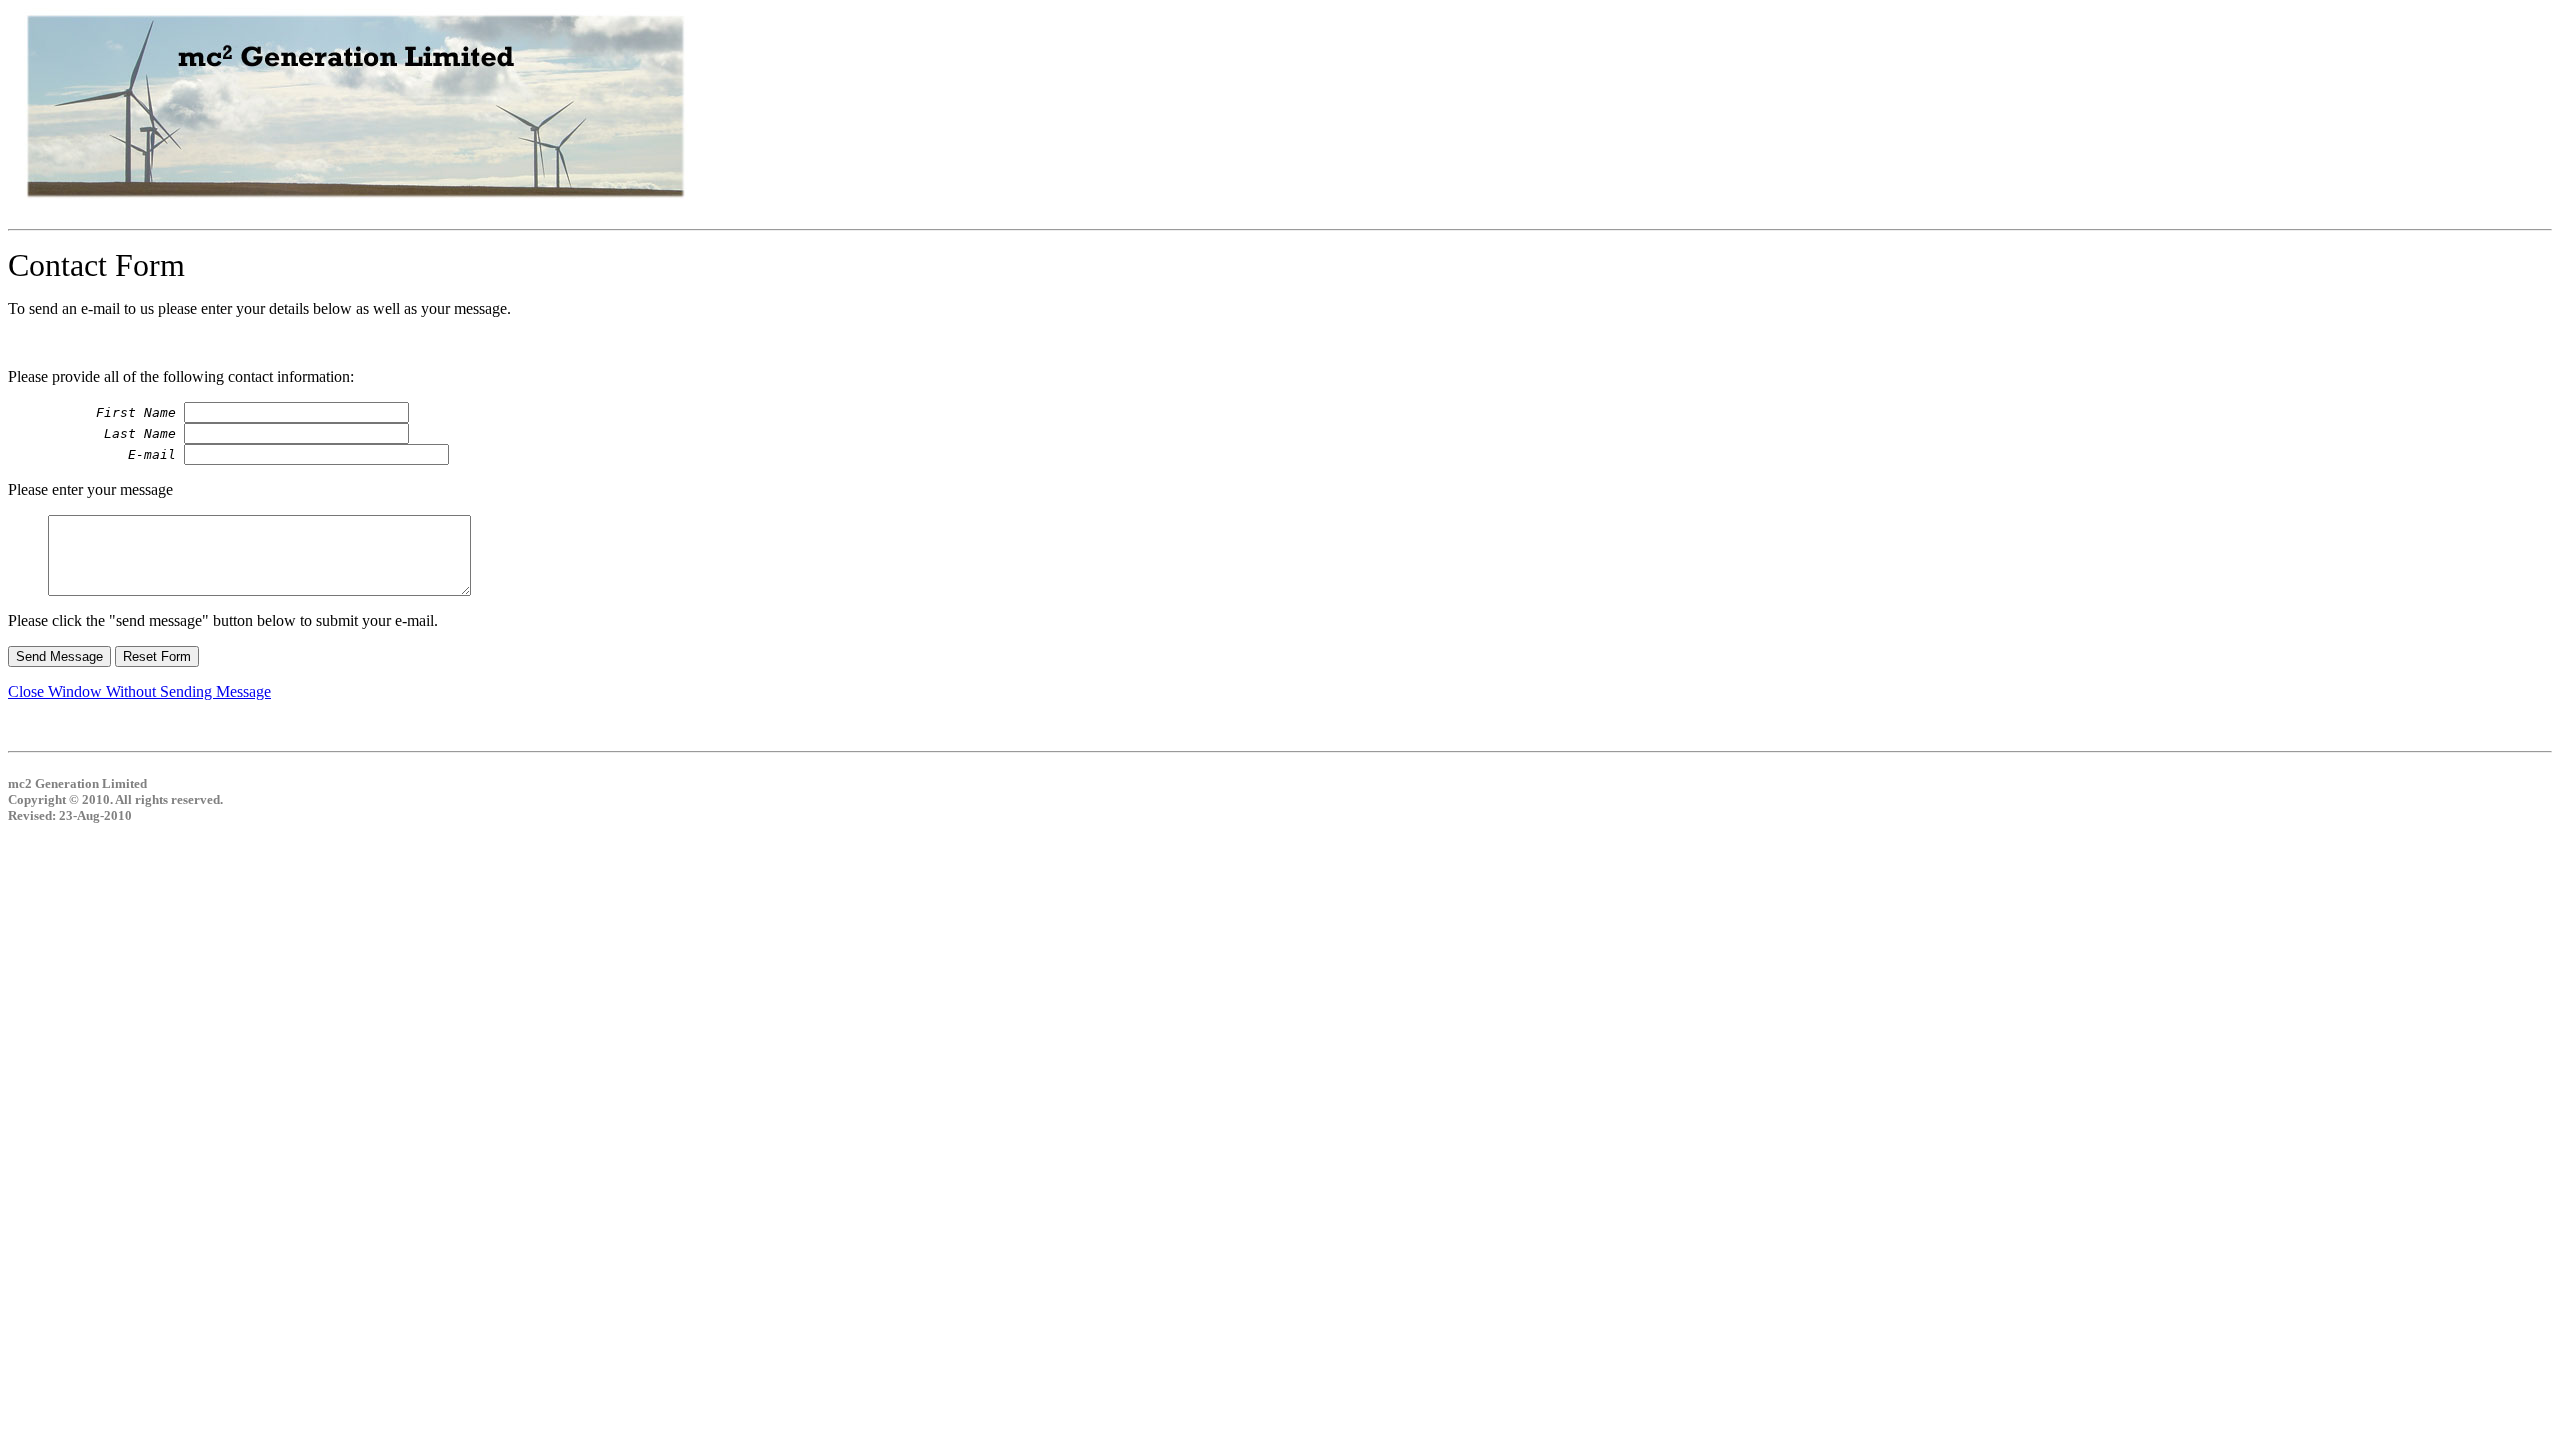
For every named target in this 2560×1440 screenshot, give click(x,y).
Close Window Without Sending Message (139, 691)
